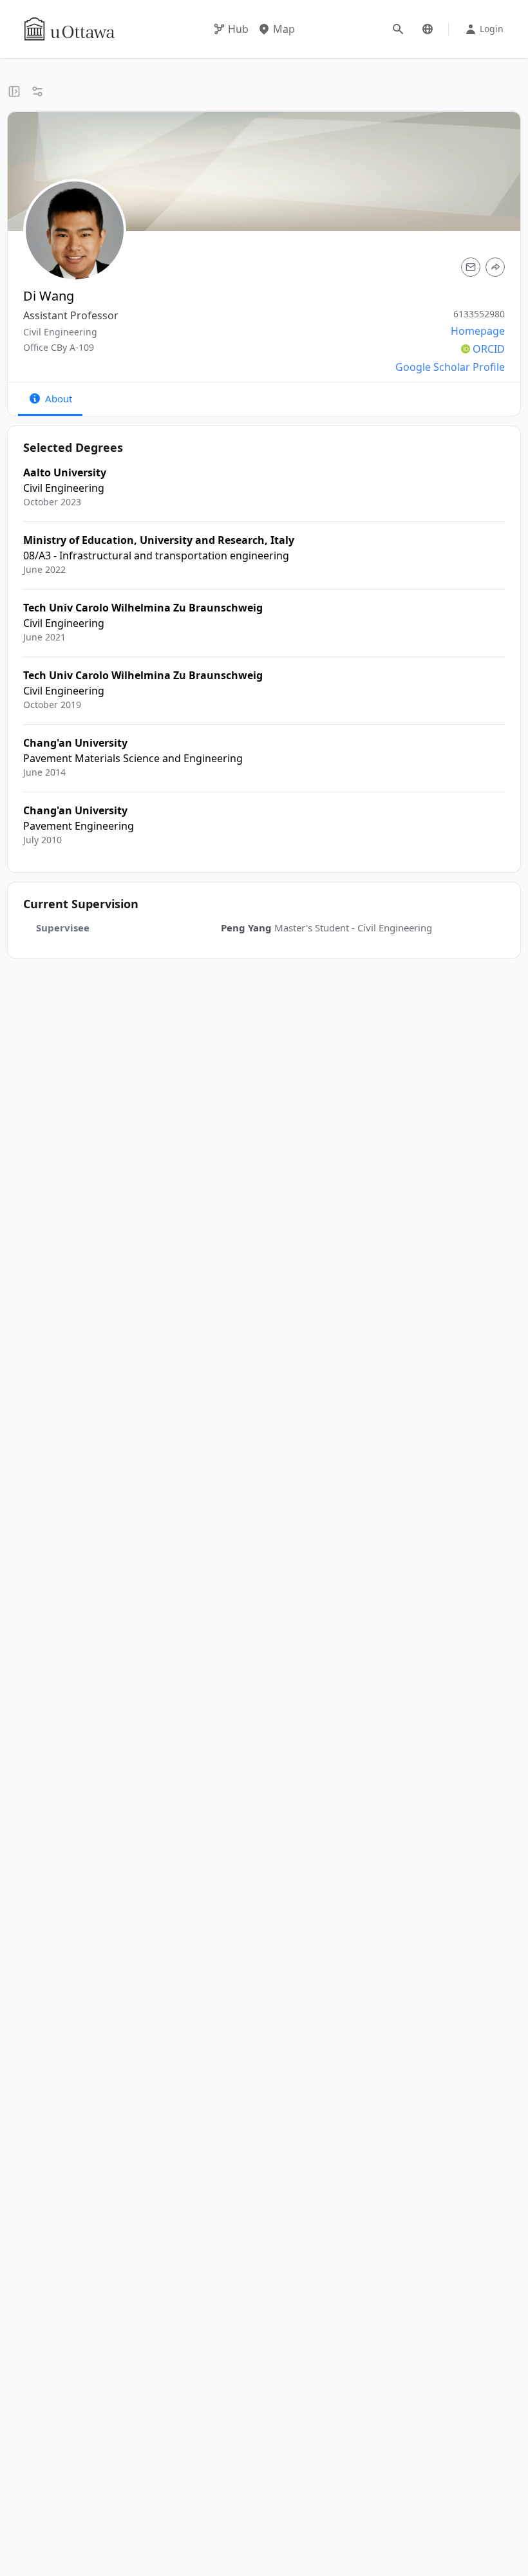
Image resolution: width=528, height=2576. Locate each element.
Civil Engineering (60, 332)
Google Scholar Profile (450, 367)
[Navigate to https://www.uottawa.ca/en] (70, 29)
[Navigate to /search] (398, 29)
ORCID (489, 349)
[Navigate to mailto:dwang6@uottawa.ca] (471, 267)
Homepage (478, 331)
